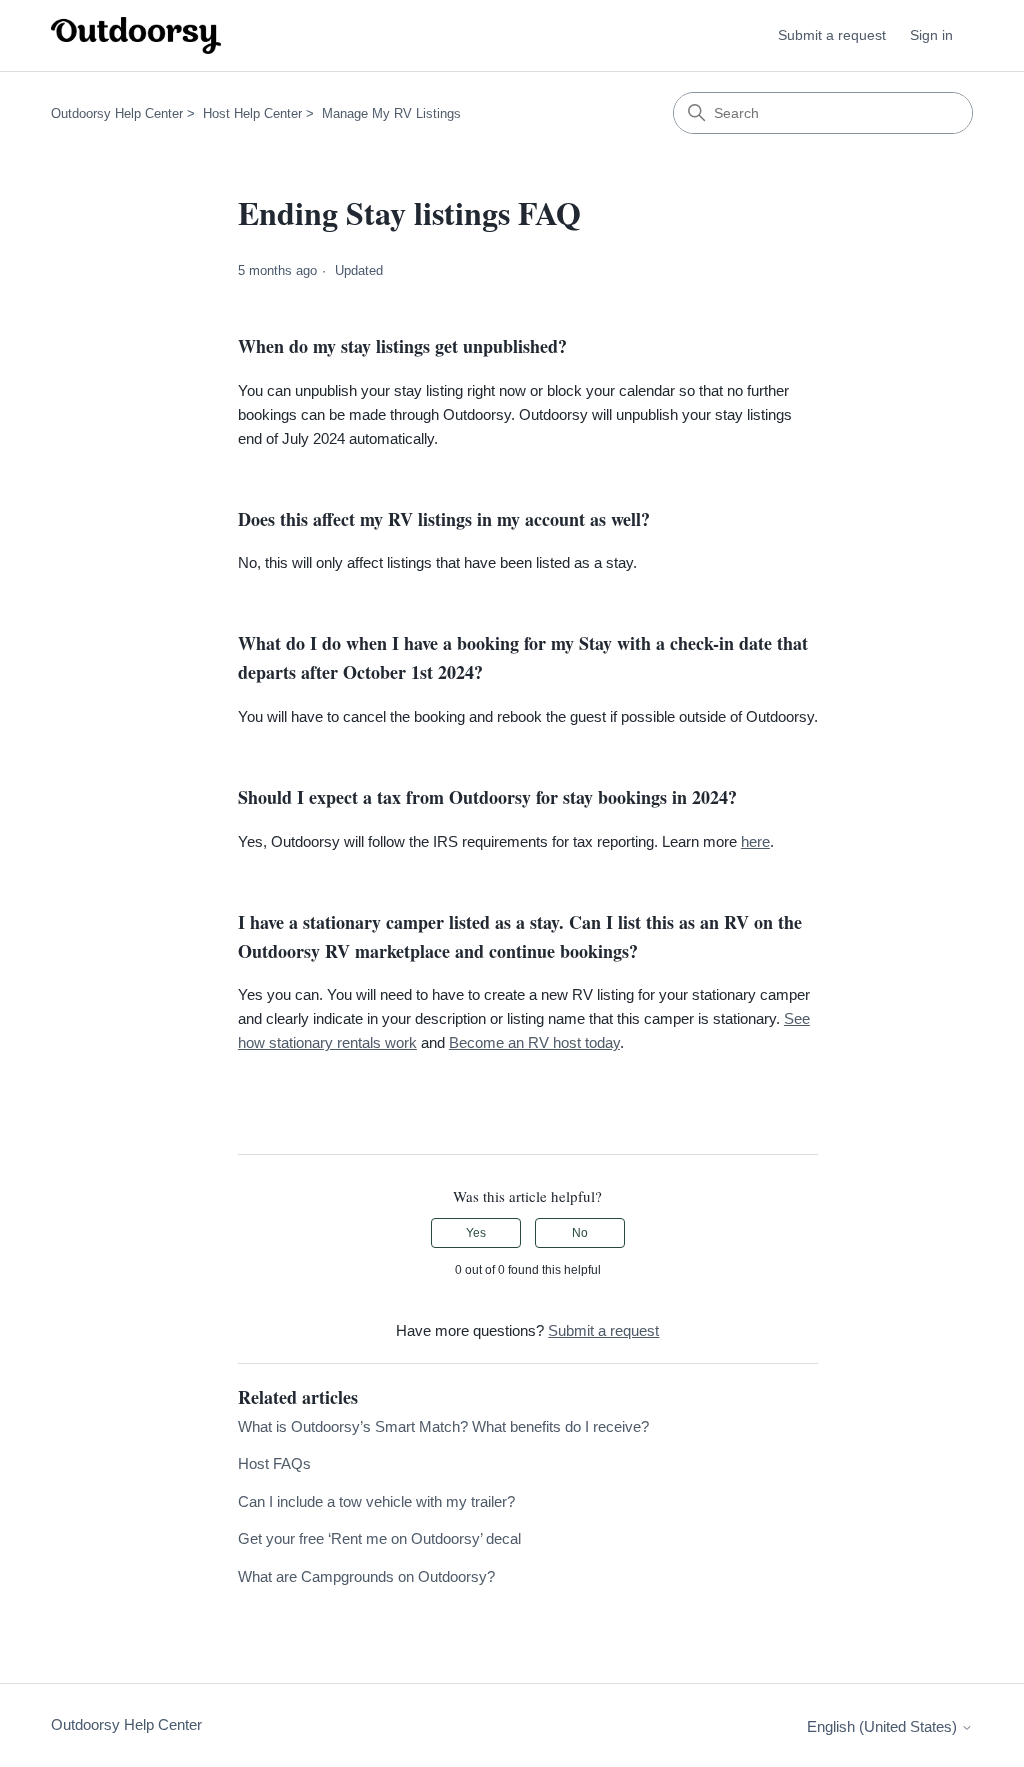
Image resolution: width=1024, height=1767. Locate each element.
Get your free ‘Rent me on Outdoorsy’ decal (379, 1538)
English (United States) (884, 1726)
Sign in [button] (931, 35)
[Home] (136, 35)
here (755, 841)
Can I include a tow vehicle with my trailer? (376, 1501)
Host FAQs (274, 1463)
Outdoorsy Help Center (117, 113)
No (580, 1233)
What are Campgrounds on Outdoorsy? (366, 1576)
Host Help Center (252, 113)
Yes (476, 1233)
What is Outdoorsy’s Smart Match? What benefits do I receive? (443, 1426)
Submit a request (832, 35)
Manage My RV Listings (391, 113)
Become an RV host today (534, 1042)
